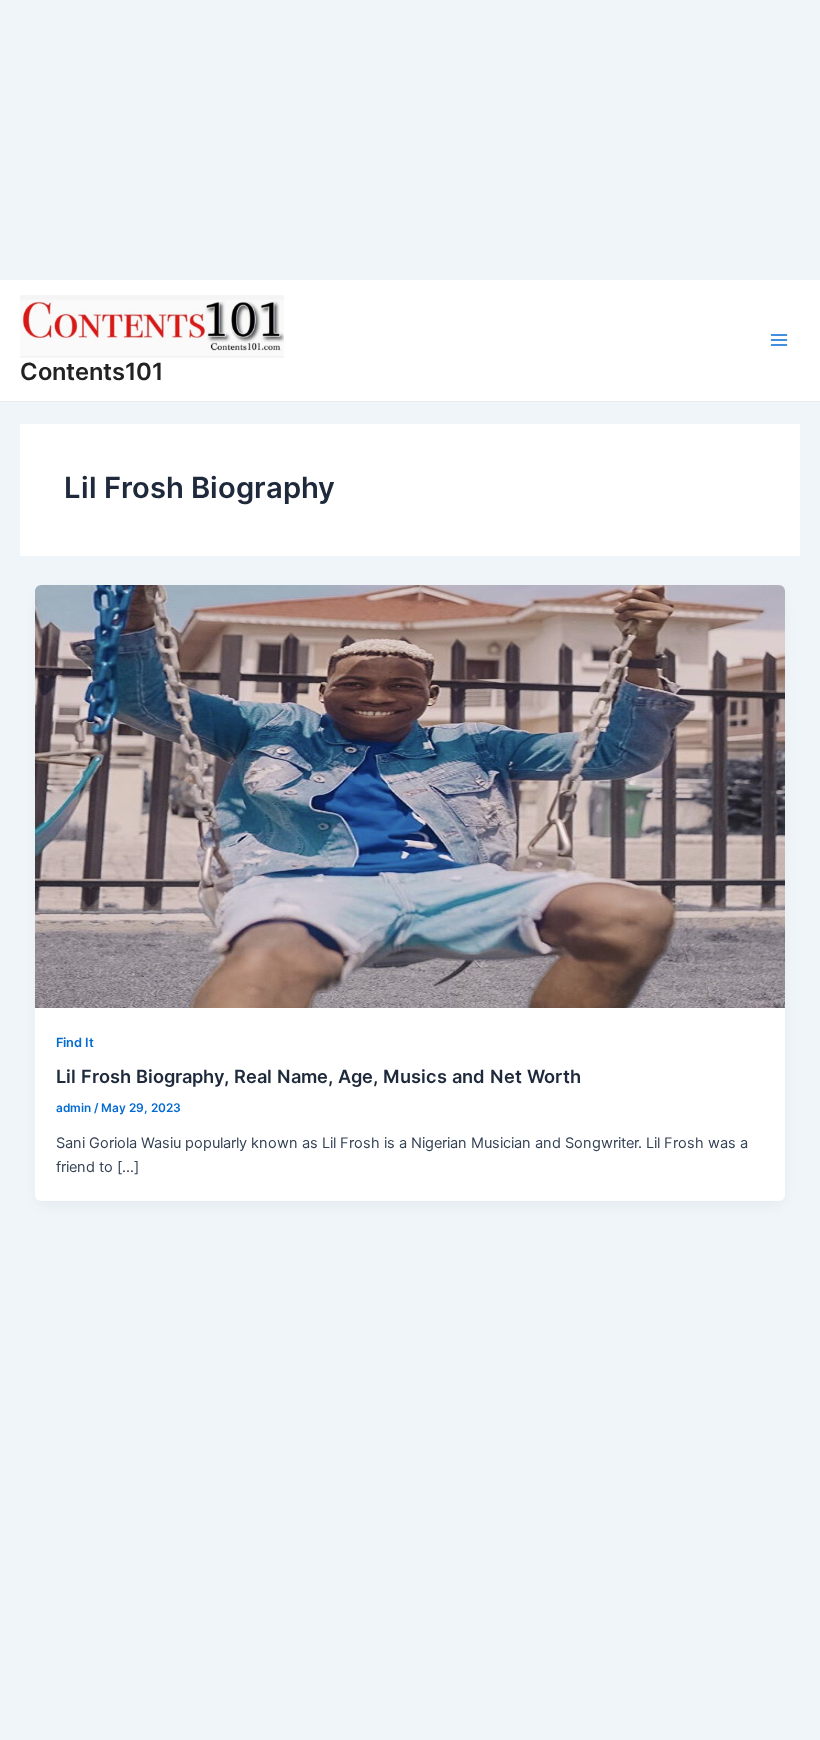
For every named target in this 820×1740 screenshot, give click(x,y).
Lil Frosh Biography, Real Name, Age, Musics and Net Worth (318, 1076)
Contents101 (91, 371)
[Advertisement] (410, 140)
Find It (75, 1042)
